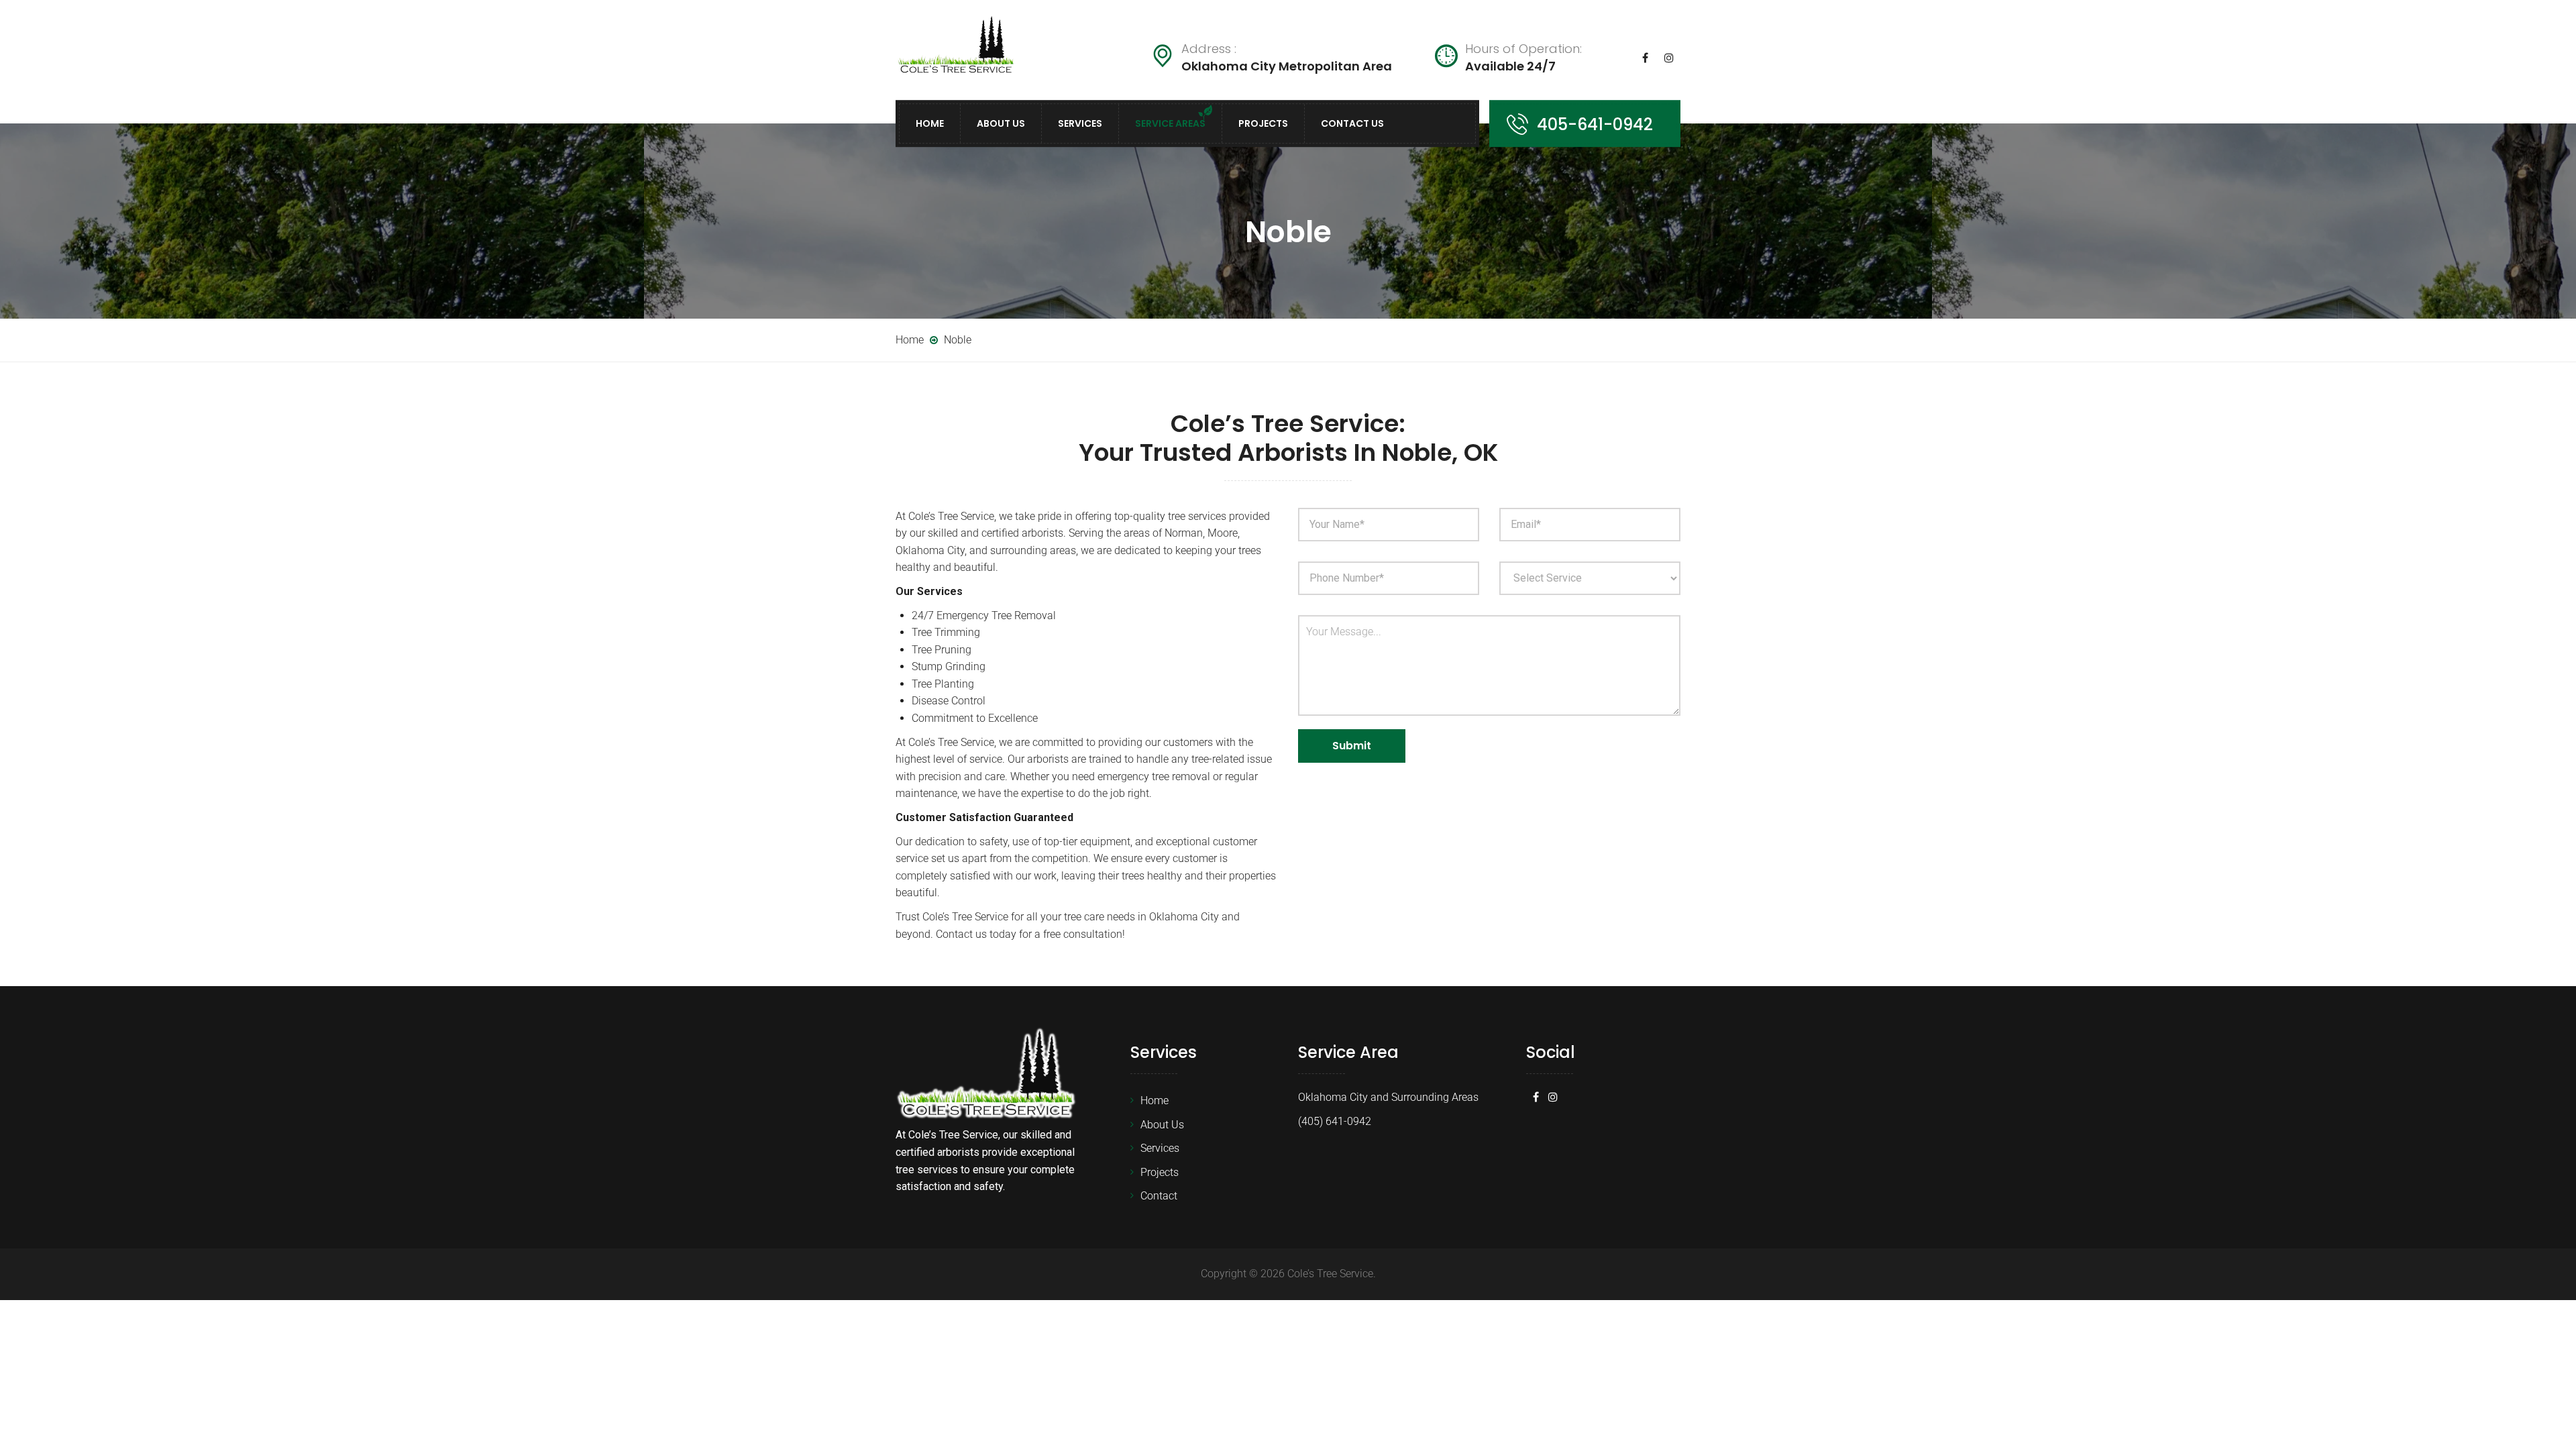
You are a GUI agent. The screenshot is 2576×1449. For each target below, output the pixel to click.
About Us (1001, 123)
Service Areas (1170, 123)
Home (930, 123)
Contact (1159, 1196)
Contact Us (1352, 123)
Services (1080, 123)
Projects (1263, 123)
